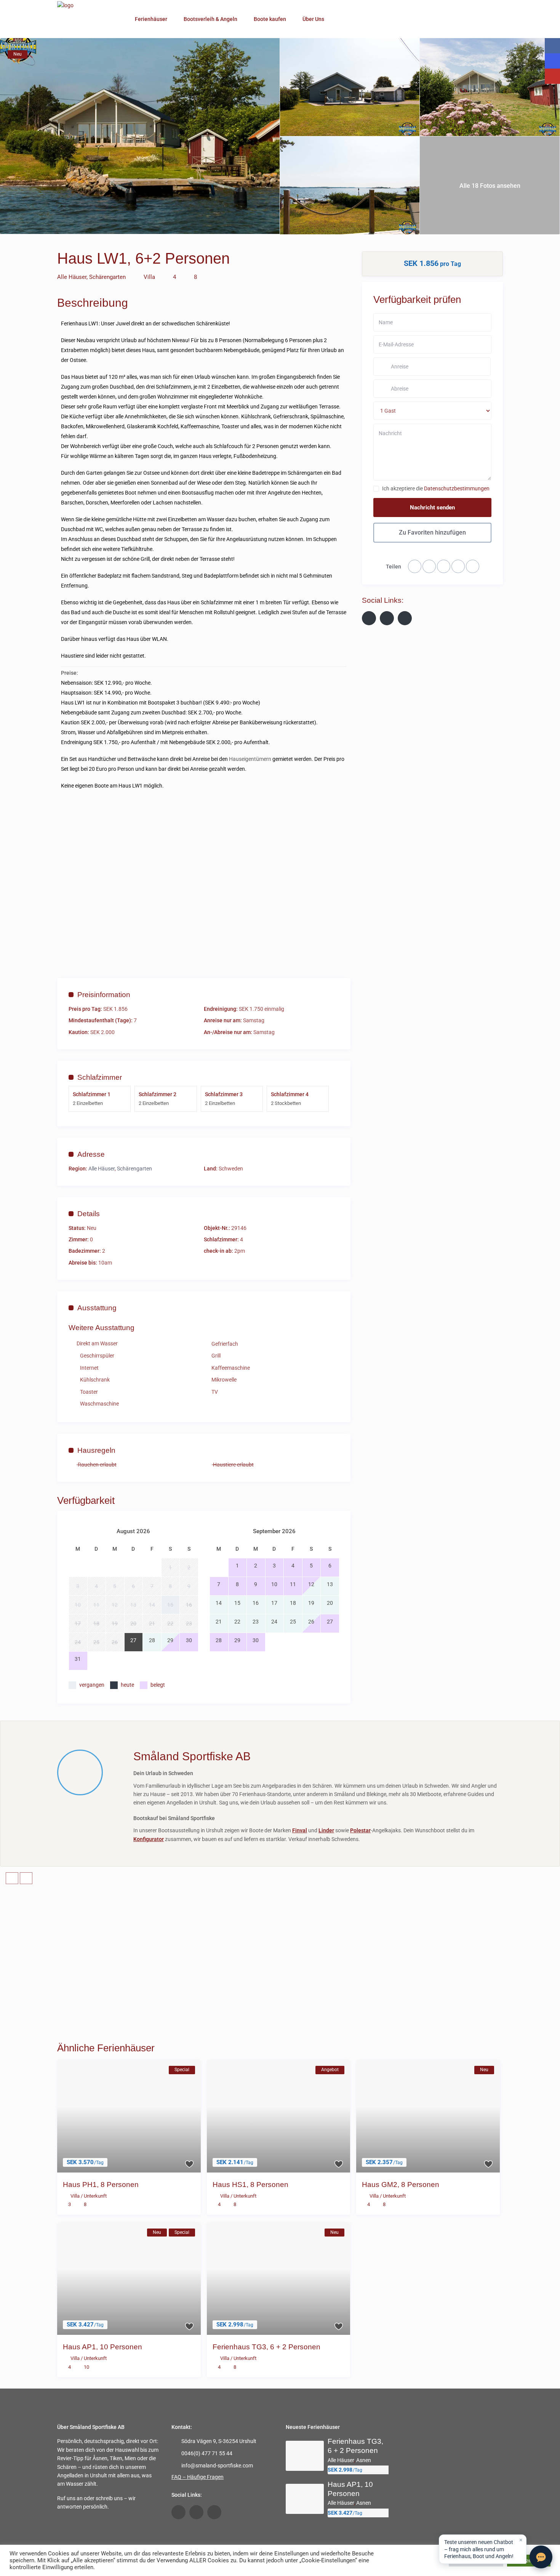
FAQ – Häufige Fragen (198, 2477)
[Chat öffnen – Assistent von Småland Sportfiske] (541, 2557)
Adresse (91, 1154)
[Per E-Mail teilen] (458, 566)
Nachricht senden (432, 508)
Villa (149, 277)
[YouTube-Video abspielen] (204, 885)
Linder (326, 1830)
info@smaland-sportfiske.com (217, 2466)
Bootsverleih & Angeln (210, 19)
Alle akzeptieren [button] (529, 2561)
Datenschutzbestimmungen (457, 488)
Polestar (360, 1830)
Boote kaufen (270, 19)
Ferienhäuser (151, 19)
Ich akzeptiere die (436, 488)
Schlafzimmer (100, 1077)
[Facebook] (429, 566)
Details (89, 1214)
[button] (483, 2549)
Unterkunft (95, 2196)
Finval (300, 1830)
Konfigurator (149, 1839)
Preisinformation (104, 995)
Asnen (364, 2460)
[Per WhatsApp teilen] (415, 566)
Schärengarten (107, 277)
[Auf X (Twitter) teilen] (444, 566)
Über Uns (313, 19)
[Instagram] (405, 618)
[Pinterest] (473, 566)
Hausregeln (96, 1450)
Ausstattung (97, 1308)
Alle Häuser (72, 277)
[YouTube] (387, 618)
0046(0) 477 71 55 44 (207, 2453)
